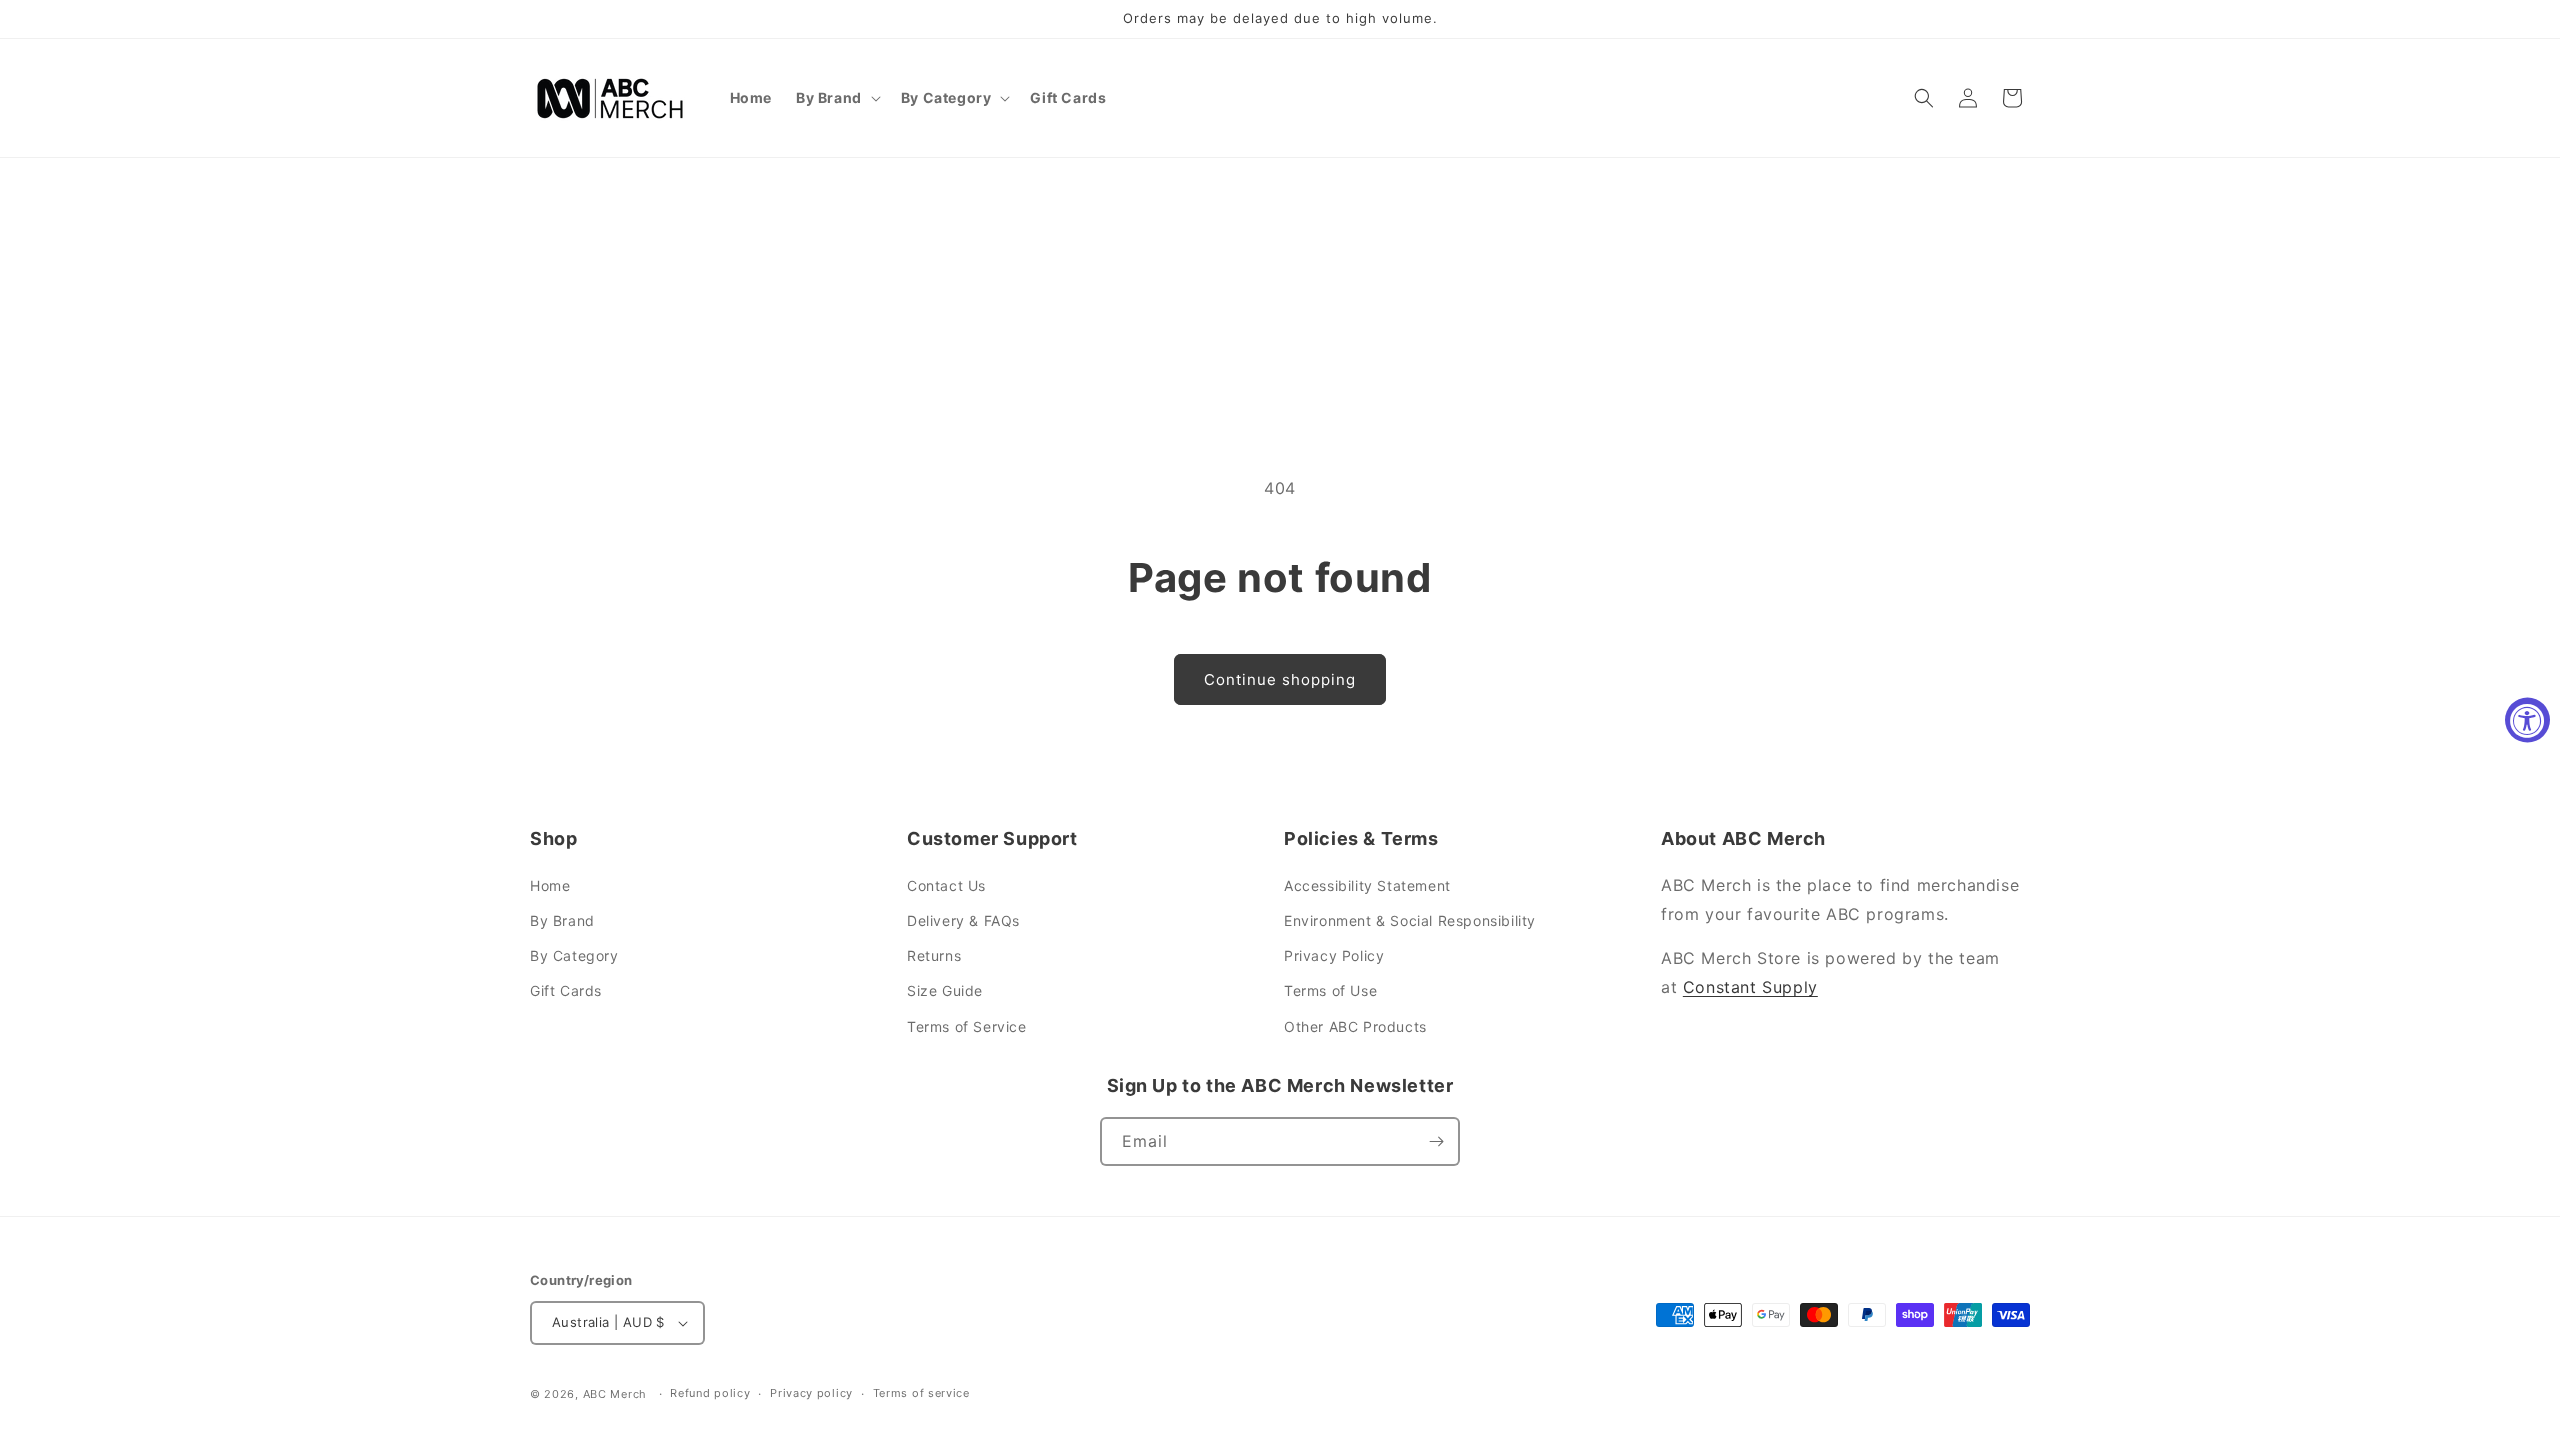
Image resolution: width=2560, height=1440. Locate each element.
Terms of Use (1330, 990)
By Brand (562, 920)
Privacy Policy (1334, 955)
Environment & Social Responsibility (1410, 920)
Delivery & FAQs (963, 920)
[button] (836, 98)
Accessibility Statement (1367, 885)
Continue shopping (1280, 679)
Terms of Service (967, 1026)
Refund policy (710, 1393)
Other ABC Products (1355, 1026)
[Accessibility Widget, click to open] (2527, 720)
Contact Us (946, 885)
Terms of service (921, 1393)
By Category (574, 955)
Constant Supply (1750, 987)
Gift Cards (566, 990)
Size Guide (945, 990)
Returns (934, 955)
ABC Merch (615, 1394)
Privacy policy (811, 1393)
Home (550, 885)
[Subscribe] (1436, 1141)
